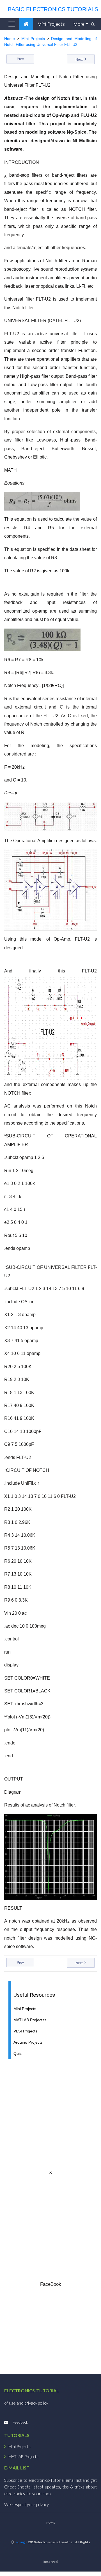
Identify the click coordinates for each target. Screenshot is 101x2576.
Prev (20, 59)
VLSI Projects (25, 2031)
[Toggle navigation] (12, 24)
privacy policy (36, 2403)
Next (79, 60)
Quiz (18, 2054)
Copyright (20, 2542)
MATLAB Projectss (30, 2020)
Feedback (20, 2422)
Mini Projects (51, 24)
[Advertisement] (50, 2114)
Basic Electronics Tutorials (51, 9)
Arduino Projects (28, 2042)
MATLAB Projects (23, 2457)
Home (10, 39)
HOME (51, 2523)
